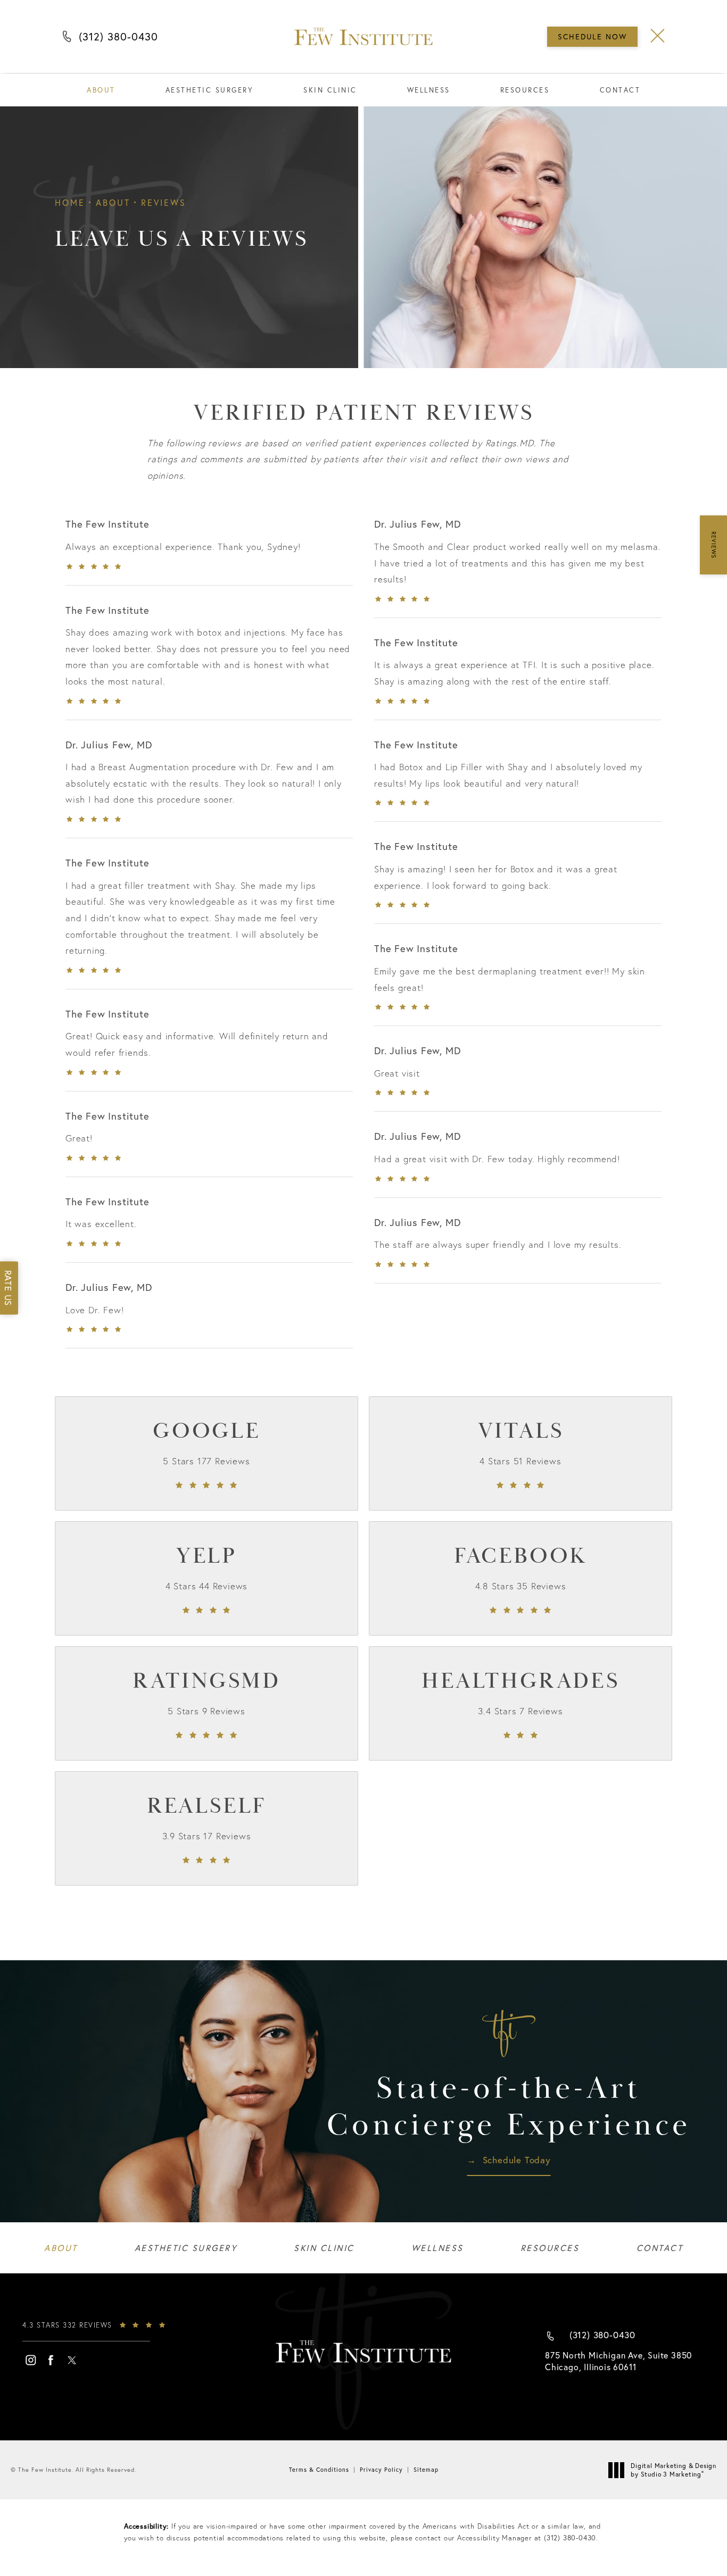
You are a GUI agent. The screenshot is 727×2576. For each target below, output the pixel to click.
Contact (620, 90)
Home (70, 202)
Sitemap (426, 2470)
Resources (525, 90)
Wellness (429, 90)
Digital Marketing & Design (673, 2470)
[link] (206, 1453)
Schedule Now (592, 36)
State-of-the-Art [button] (509, 2108)
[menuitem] (30, 2360)
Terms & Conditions (319, 2470)
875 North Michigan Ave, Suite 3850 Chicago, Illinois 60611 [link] (618, 2361)
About (101, 90)
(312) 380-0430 (118, 39)
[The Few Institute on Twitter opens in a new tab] (72, 2360)
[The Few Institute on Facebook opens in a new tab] (51, 2360)
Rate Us (8, 1288)
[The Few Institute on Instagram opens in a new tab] (30, 2360)
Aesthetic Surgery (210, 90)
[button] (658, 36)
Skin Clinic (330, 90)
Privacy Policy (381, 2470)
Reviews (164, 202)
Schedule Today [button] (517, 2161)
